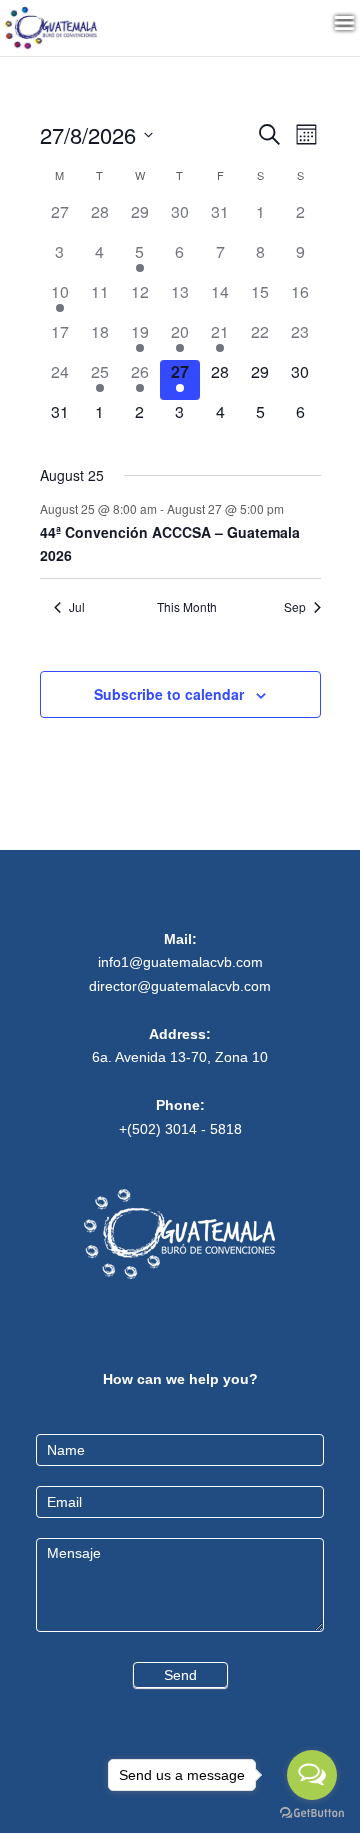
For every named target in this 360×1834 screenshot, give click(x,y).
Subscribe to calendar (169, 694)
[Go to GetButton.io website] (312, 1813)
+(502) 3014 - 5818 (180, 1129)
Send (180, 1675)
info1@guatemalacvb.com (180, 962)
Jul (77, 607)
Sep (295, 607)
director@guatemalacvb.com (180, 986)
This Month (187, 607)
